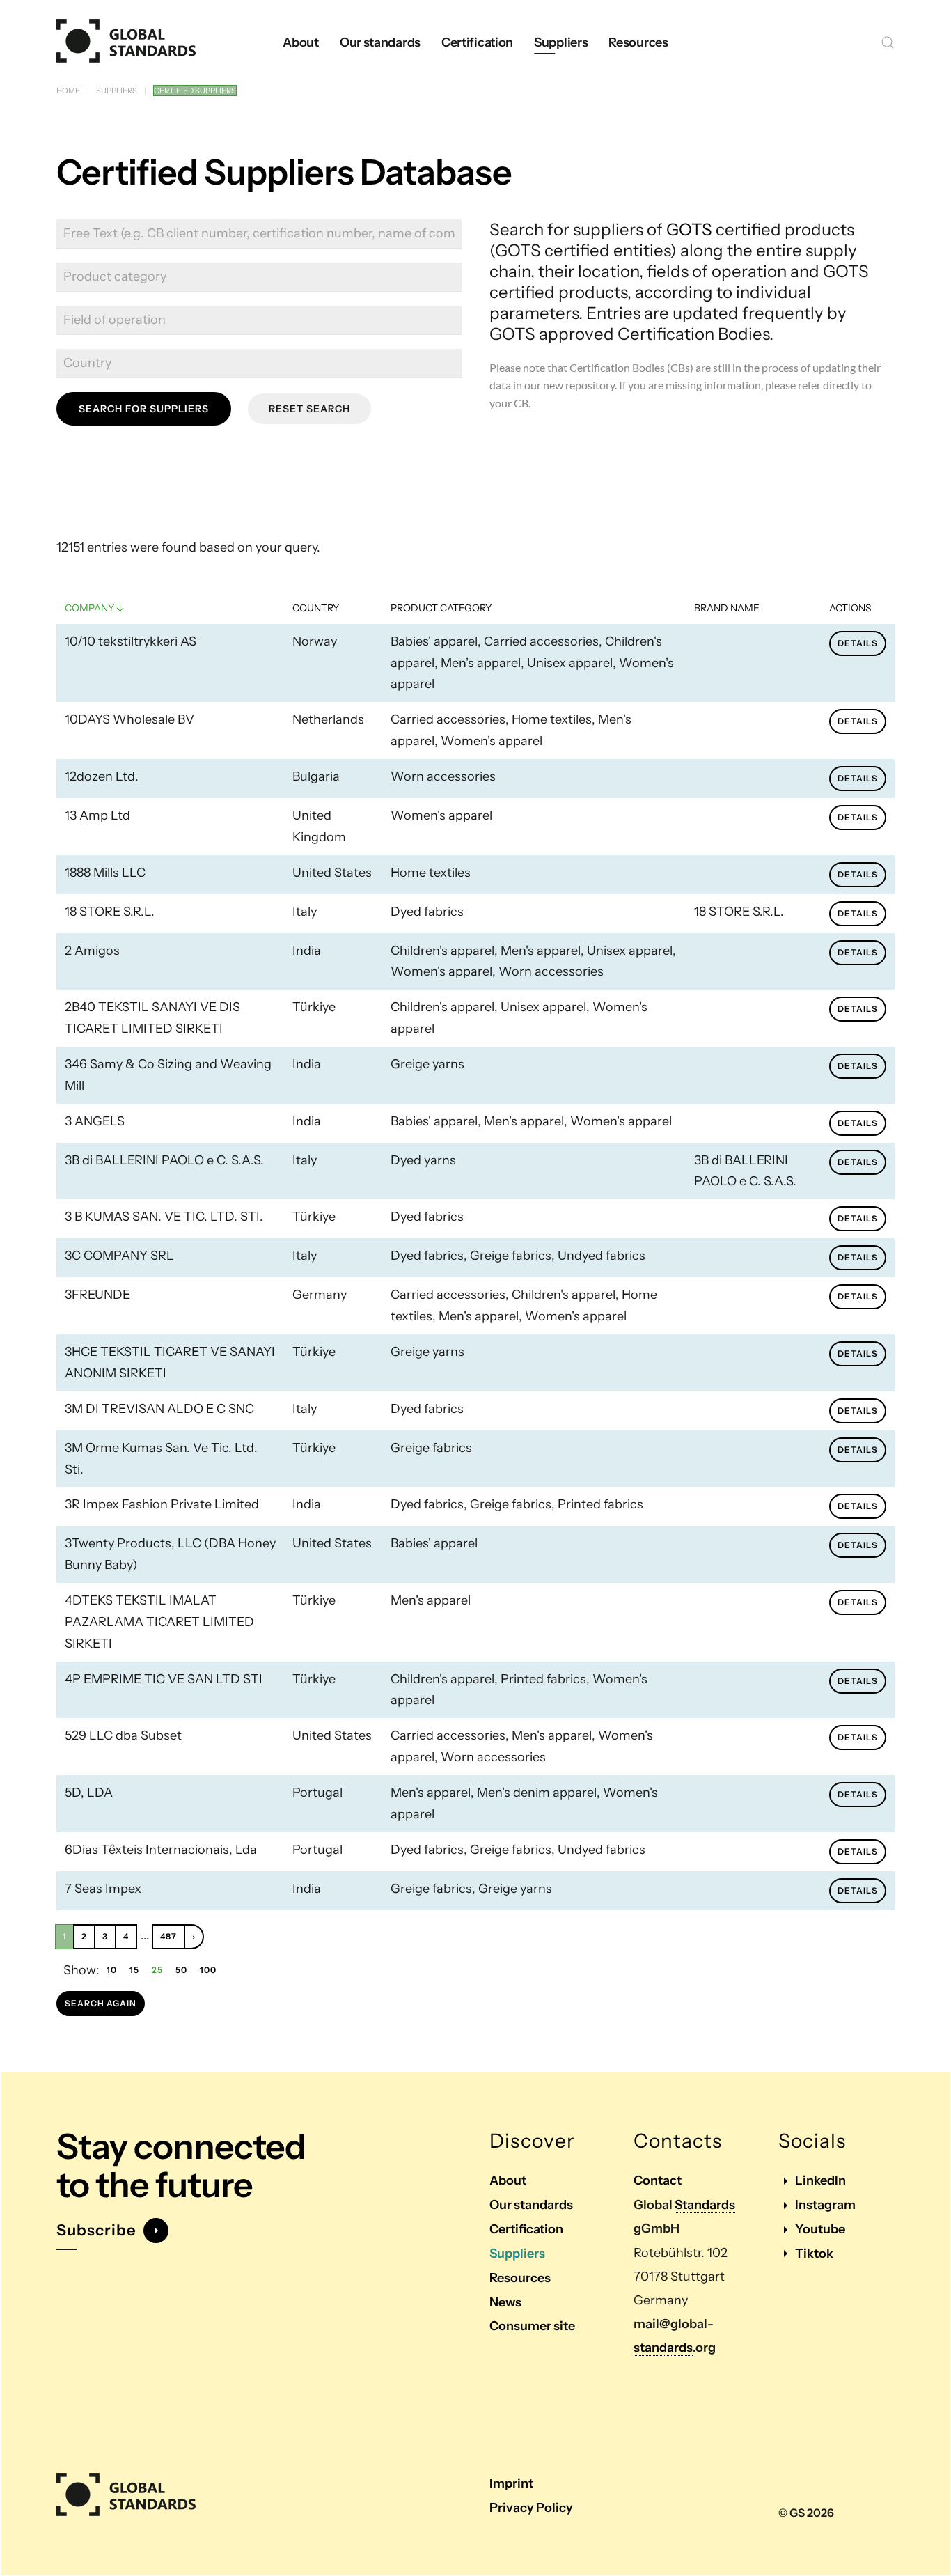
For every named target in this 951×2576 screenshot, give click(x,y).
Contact (658, 2180)
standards (663, 2348)
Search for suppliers (144, 409)
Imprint (511, 2483)
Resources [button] (638, 42)
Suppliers (517, 2254)
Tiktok (814, 2254)
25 (157, 1970)
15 (134, 1970)
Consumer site (532, 2326)
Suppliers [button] (561, 42)
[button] (888, 42)
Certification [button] (477, 42)
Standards (705, 2205)
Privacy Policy (531, 2508)
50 (181, 1970)
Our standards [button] (380, 42)
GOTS (689, 229)
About (508, 2180)
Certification (526, 2229)
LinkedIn (820, 2180)
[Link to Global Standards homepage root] (126, 2495)
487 (168, 1936)
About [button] (301, 42)
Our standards (531, 2205)
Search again (101, 2003)
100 (208, 1970)
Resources (520, 2278)
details (858, 643)
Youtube (820, 2229)
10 (112, 1970)
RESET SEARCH (309, 409)
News (505, 2302)
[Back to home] (126, 42)
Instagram (825, 2205)
